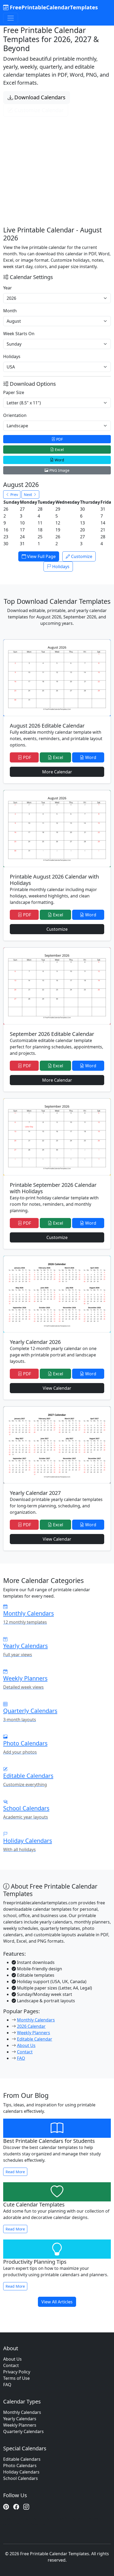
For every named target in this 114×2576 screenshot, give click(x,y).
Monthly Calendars (36, 2020)
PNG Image (59, 470)
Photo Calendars (20, 2466)
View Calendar (57, 1388)
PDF (59, 439)
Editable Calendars (22, 2459)
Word (59, 460)
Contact (25, 2052)
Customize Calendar (38, 110)
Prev (14, 495)
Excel (59, 450)
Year (8, 288)
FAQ (21, 2058)
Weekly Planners (34, 2033)
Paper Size (14, 392)
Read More (15, 2172)
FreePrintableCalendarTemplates (53, 7)
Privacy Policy (17, 2372)
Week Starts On (19, 334)
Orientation (15, 415)
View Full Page (41, 556)
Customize (81, 556)
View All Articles (57, 2302)
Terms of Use (16, 2378)
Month (10, 311)
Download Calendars (39, 97)
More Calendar (57, 772)
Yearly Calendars (20, 2419)
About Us (26, 2045)
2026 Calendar (31, 2026)
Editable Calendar (35, 2039)
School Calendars (21, 2478)
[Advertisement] (57, 165)
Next (28, 495)
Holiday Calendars (21, 2472)
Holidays (12, 356)
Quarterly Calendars (23, 2431)
